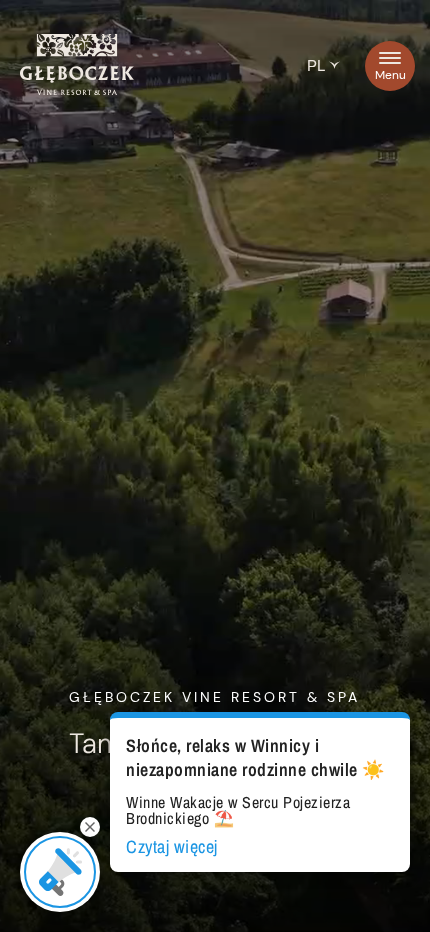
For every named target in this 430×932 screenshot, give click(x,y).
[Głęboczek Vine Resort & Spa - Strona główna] (77, 90)
